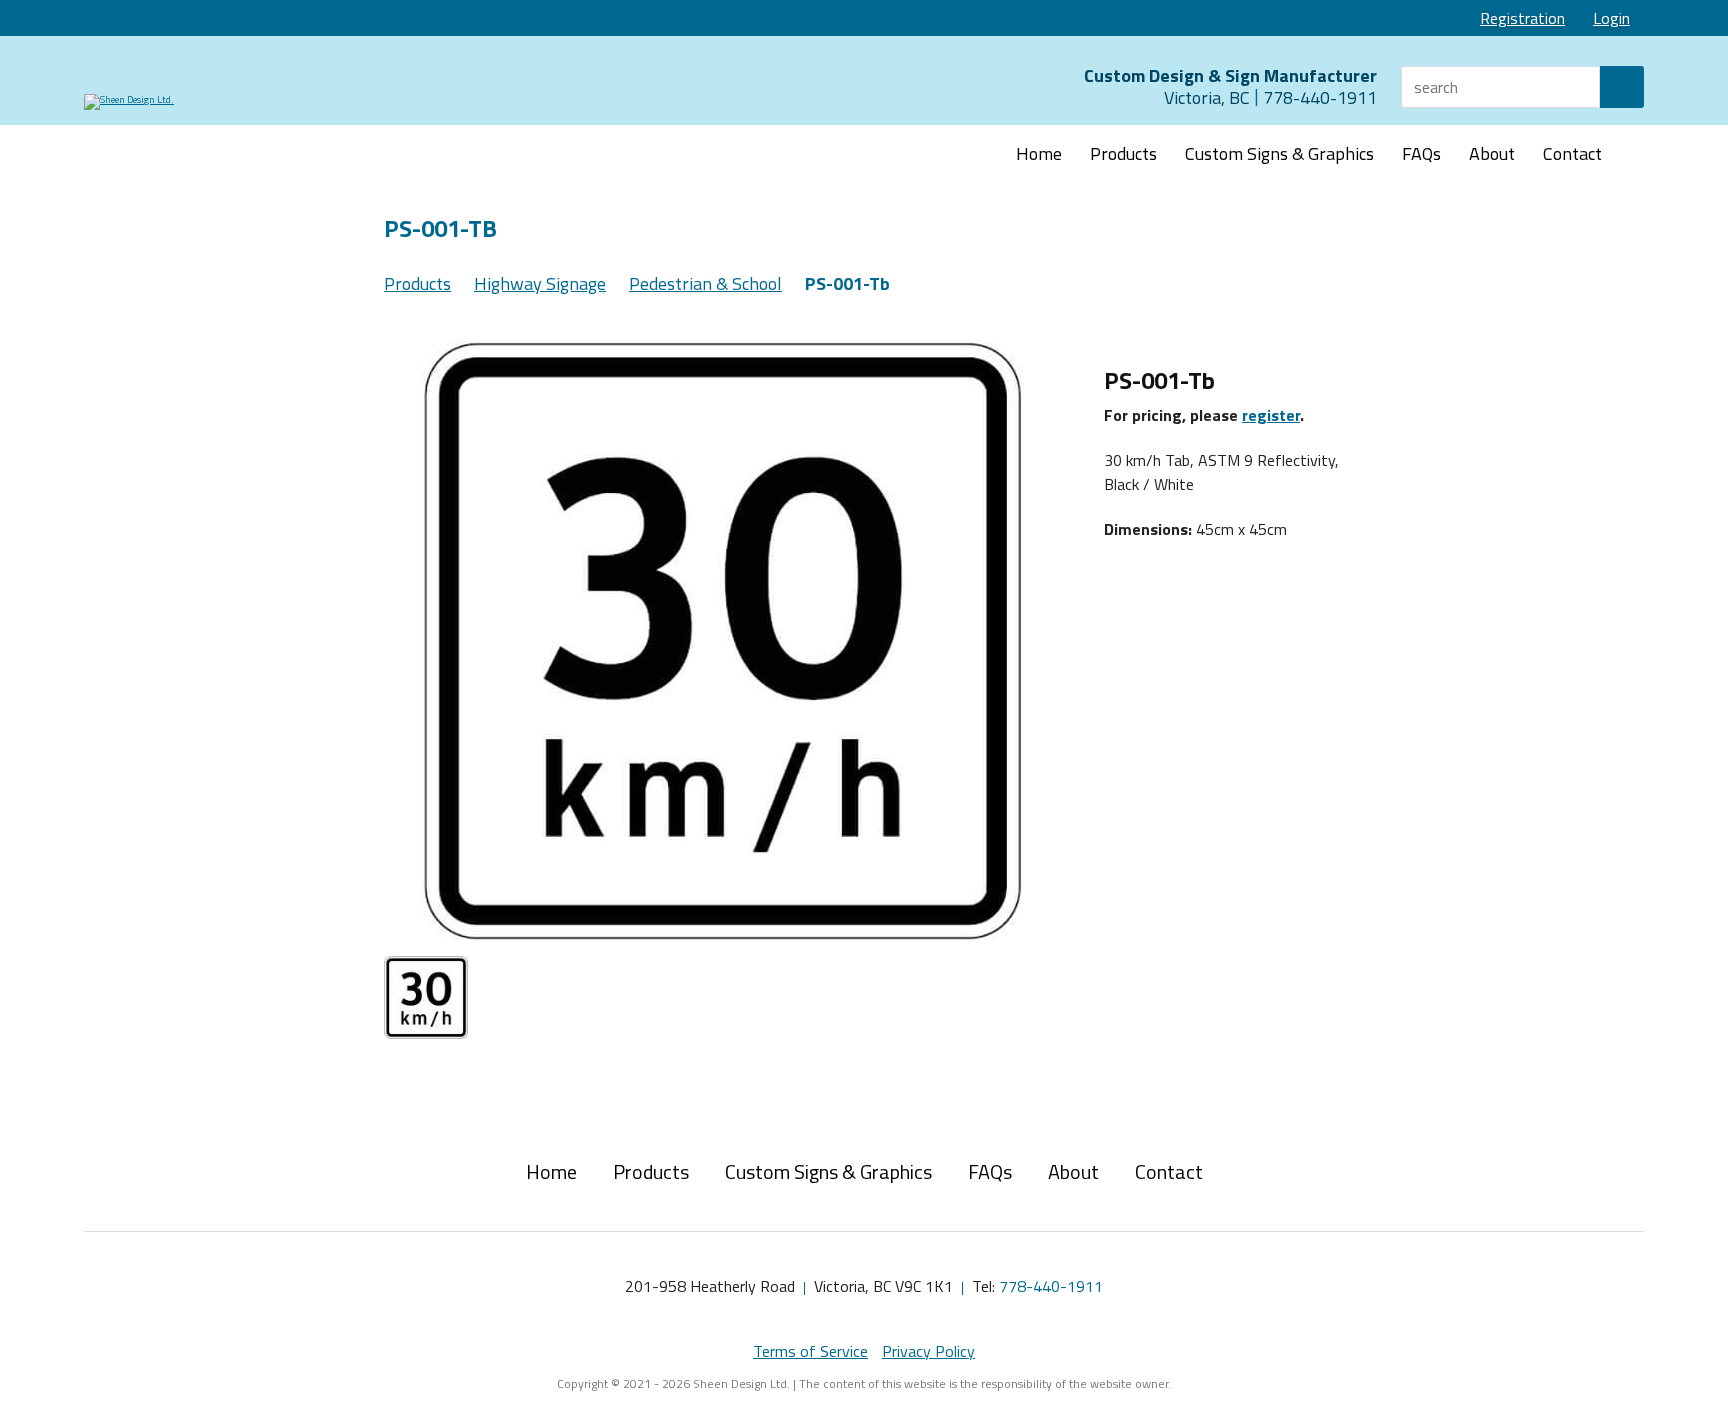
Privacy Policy (928, 1351)
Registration (1522, 18)
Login (1611, 18)
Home (1039, 153)
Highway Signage (540, 283)
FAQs (1421, 153)
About (1492, 153)
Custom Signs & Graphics (1279, 153)
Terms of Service (810, 1351)
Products (1123, 153)
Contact (1572, 153)
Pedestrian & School (705, 283)
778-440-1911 (1051, 1286)
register (1271, 415)
